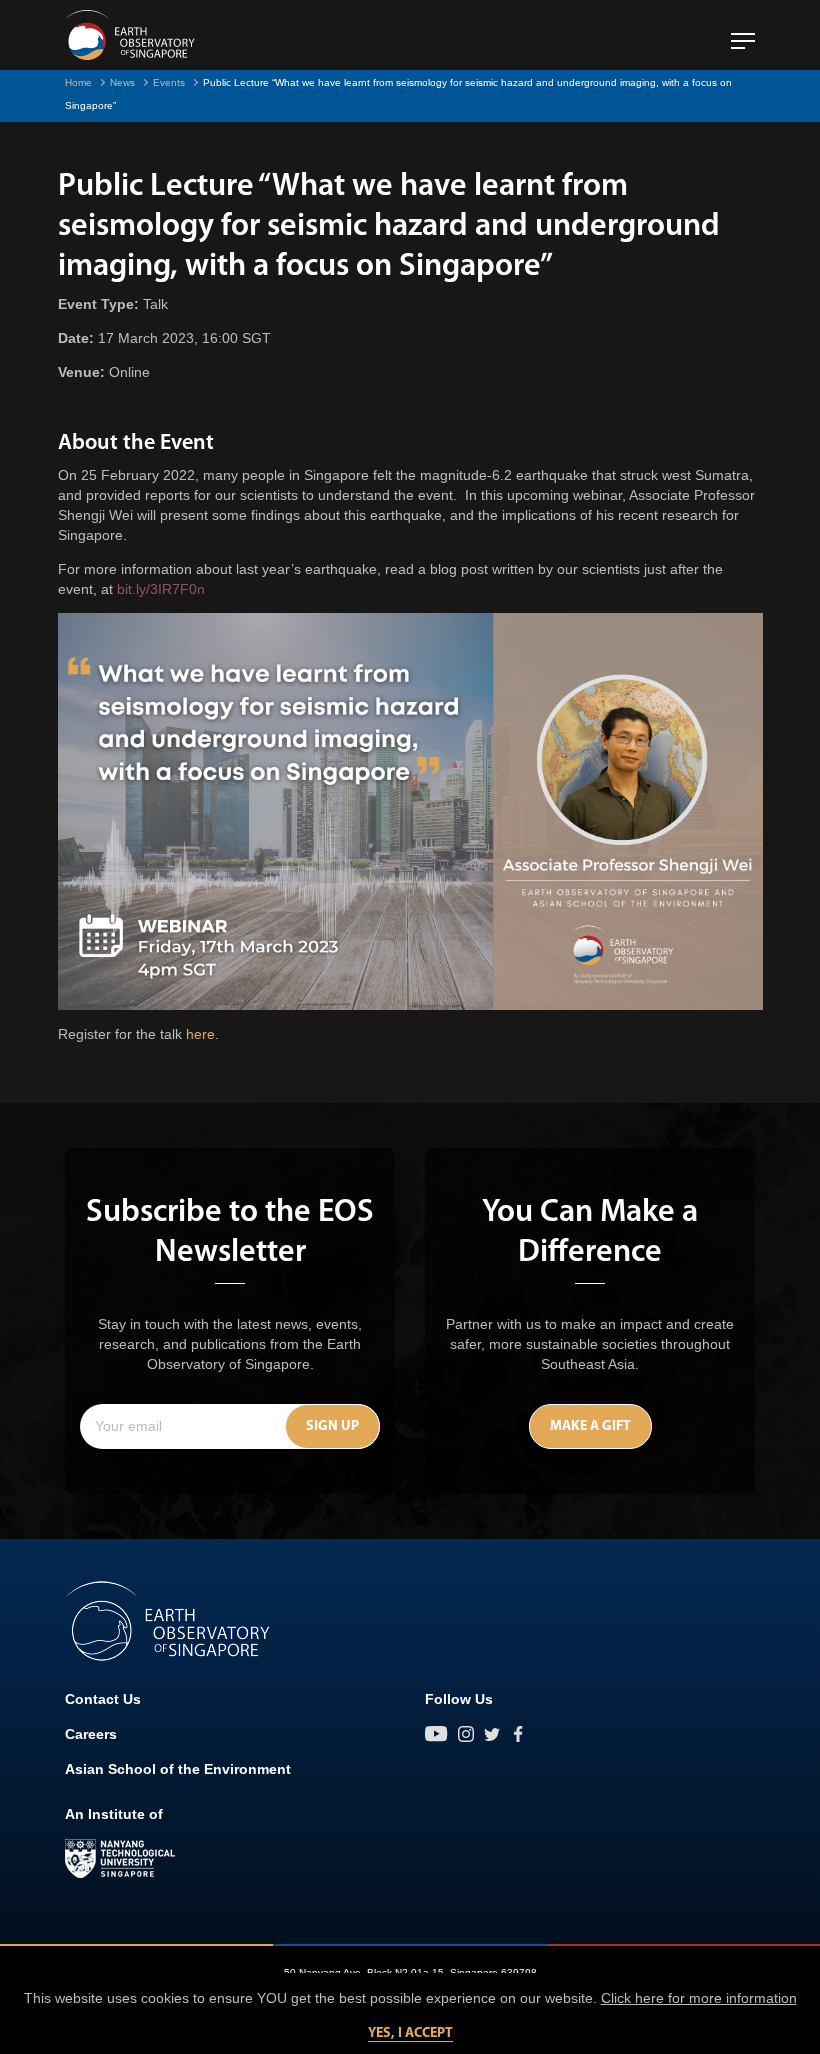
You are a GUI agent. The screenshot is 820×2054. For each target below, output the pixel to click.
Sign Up (332, 1426)
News (122, 82)
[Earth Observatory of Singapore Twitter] (492, 1734)
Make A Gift (590, 1426)
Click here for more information (699, 1998)
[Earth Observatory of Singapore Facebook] (518, 1734)
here (200, 1034)
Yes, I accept (410, 2033)
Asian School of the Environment (178, 1769)
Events (169, 82)
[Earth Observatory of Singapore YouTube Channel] (436, 1734)
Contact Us (103, 1699)
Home (78, 82)
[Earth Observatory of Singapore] (130, 35)
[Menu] (743, 33)
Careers (91, 1734)
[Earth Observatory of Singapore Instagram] (466, 1734)
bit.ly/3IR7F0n (161, 589)
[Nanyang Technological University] (120, 1859)
